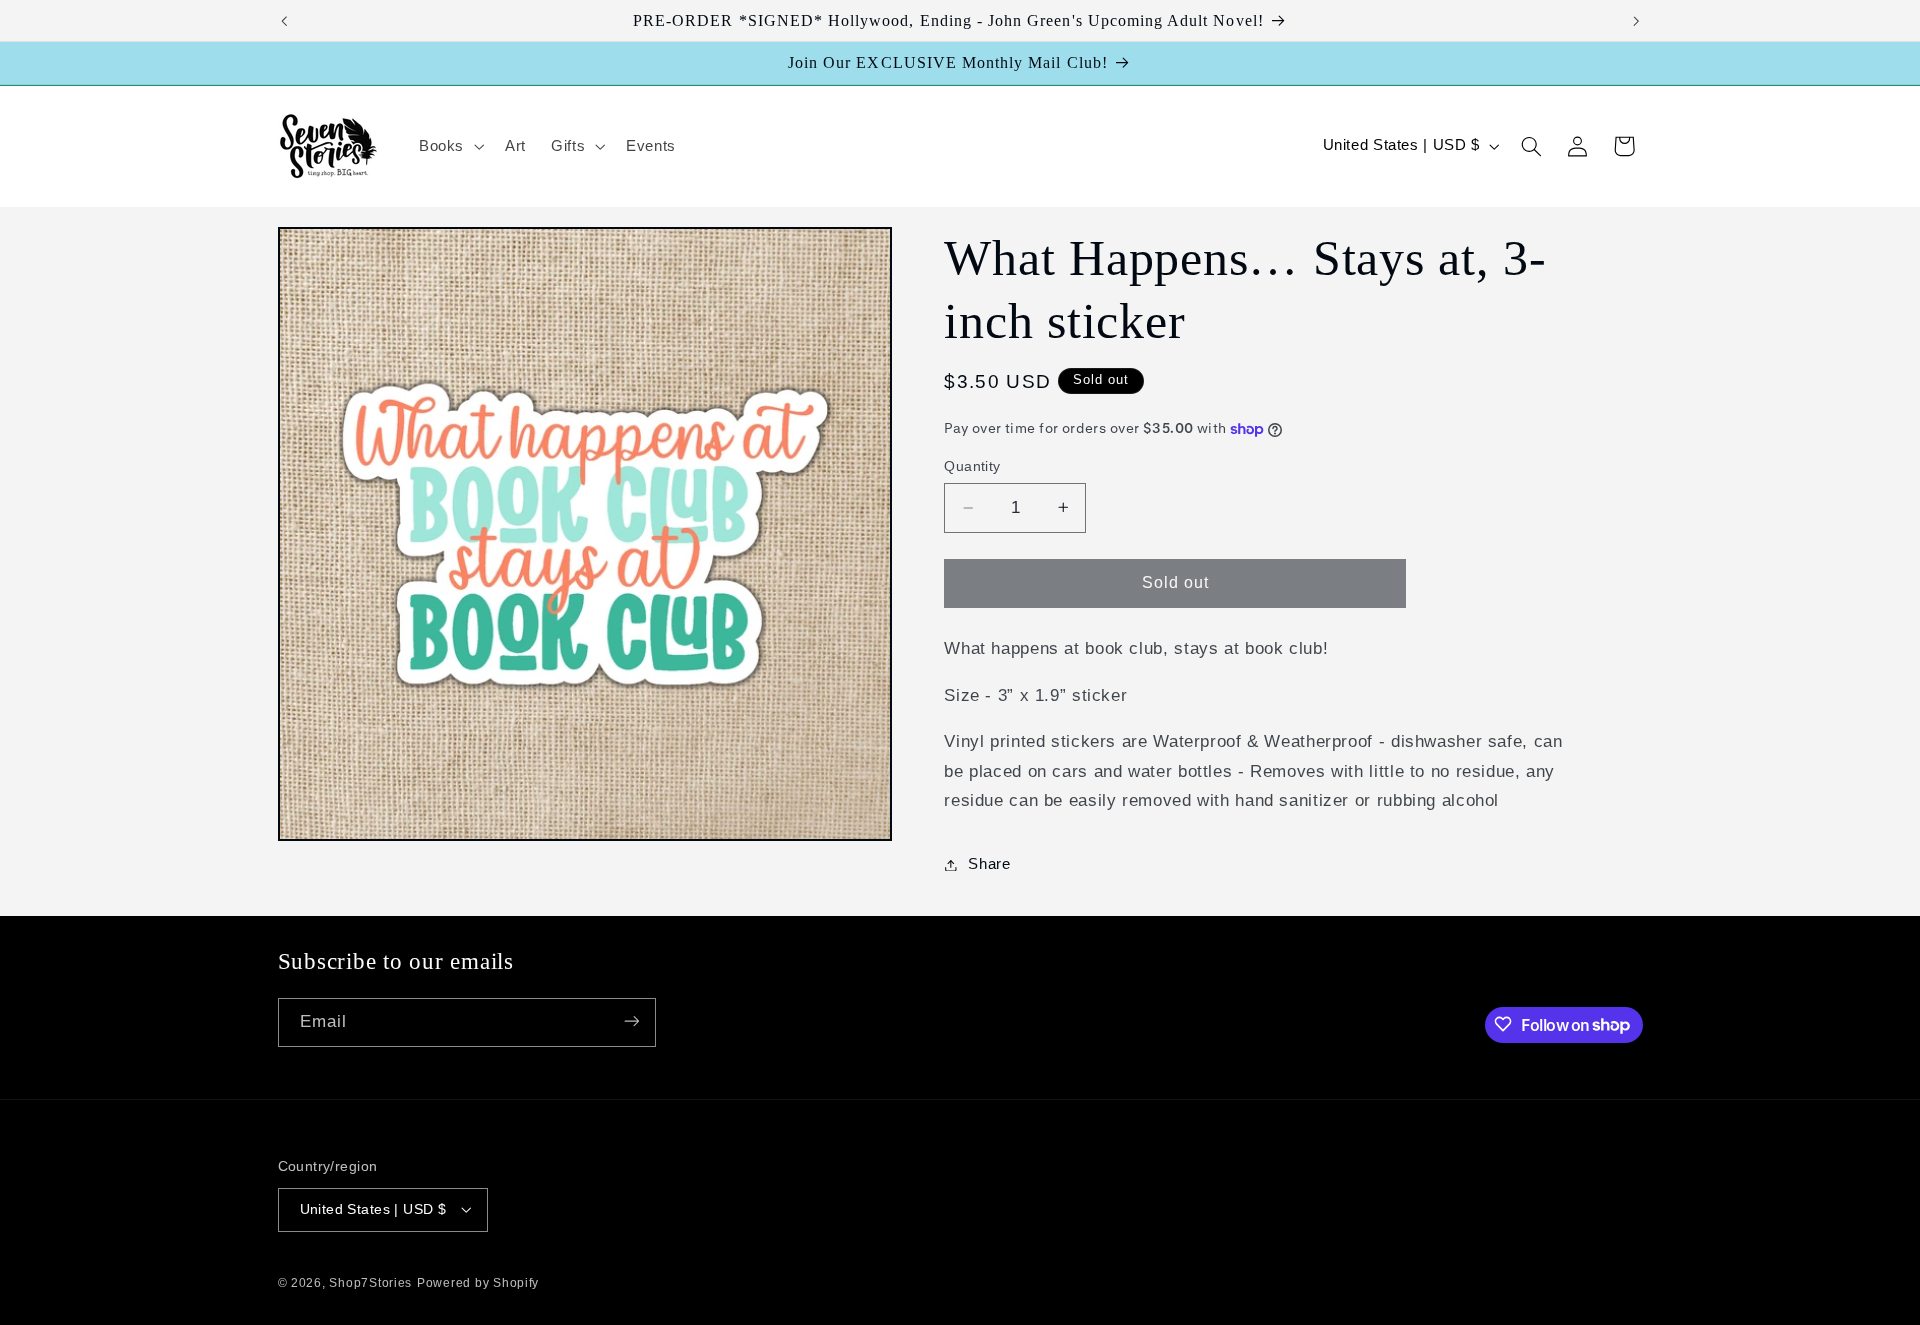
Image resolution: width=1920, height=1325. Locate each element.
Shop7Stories (370, 1282)
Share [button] (989, 864)
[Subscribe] (631, 1021)
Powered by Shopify (478, 1282)
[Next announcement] (1636, 21)
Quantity (972, 466)
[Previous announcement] (284, 21)
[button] (449, 146)
